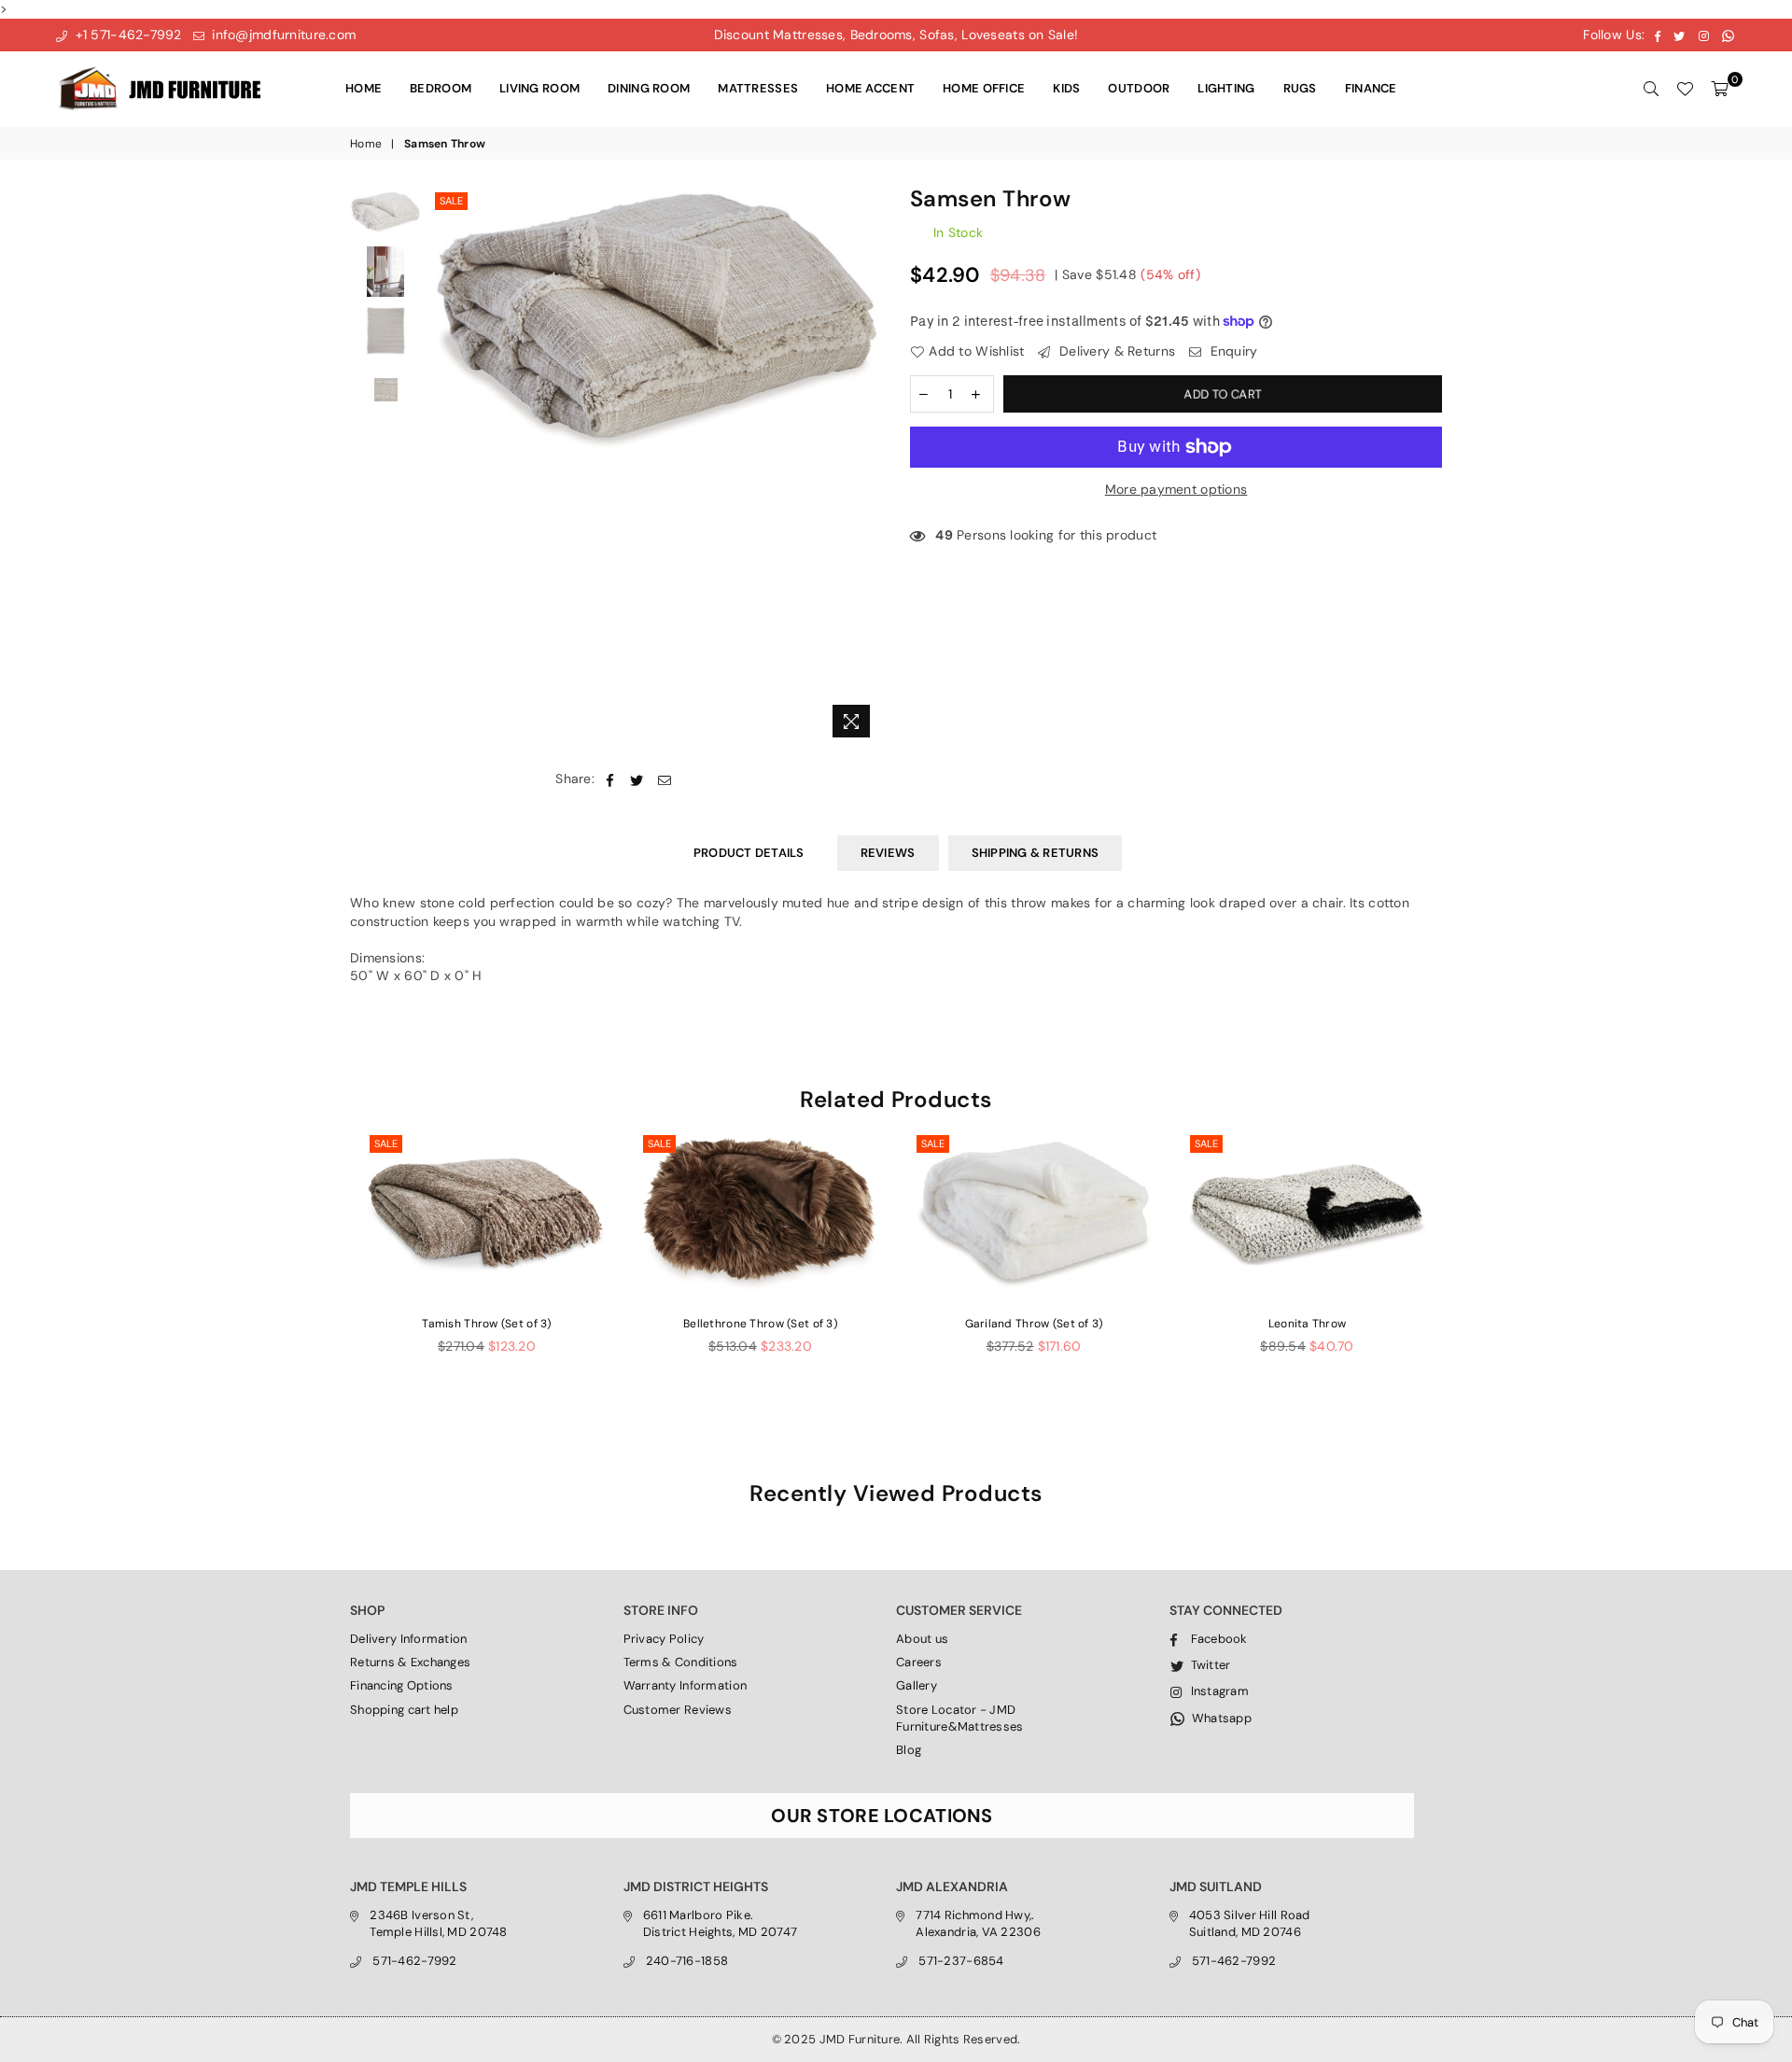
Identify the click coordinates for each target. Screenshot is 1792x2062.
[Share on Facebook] (610, 779)
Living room (539, 88)
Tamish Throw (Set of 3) (486, 1324)
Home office (984, 88)
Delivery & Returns (1115, 351)
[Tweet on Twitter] (637, 779)
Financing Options (402, 1685)
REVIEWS (888, 853)
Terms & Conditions (681, 1662)
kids (1066, 88)
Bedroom (441, 88)
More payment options (1176, 489)
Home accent (870, 88)
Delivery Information (409, 1639)
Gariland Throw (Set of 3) (1034, 1324)
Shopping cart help (404, 1710)
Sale (451, 201)
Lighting (1226, 88)
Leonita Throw (1308, 1324)
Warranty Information (686, 1685)
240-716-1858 (687, 1961)
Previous (447, 467)
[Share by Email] (665, 779)
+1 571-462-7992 (126, 35)
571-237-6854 (961, 1961)
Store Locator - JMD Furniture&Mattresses (960, 1718)
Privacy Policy (664, 1639)
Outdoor (1139, 88)
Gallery (917, 1685)
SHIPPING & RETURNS (1036, 853)
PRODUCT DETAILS (749, 853)
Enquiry (1232, 351)
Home (364, 88)
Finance (1371, 88)
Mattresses (758, 88)
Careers (919, 1662)
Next (866, 467)
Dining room (649, 88)
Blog (909, 1750)
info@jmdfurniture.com (282, 35)
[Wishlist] (1685, 89)
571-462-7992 (414, 1961)
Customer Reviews (678, 1710)
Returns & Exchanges (410, 1662)
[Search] (1651, 89)
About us (922, 1639)
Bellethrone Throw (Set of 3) (760, 1324)
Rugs (1300, 88)
